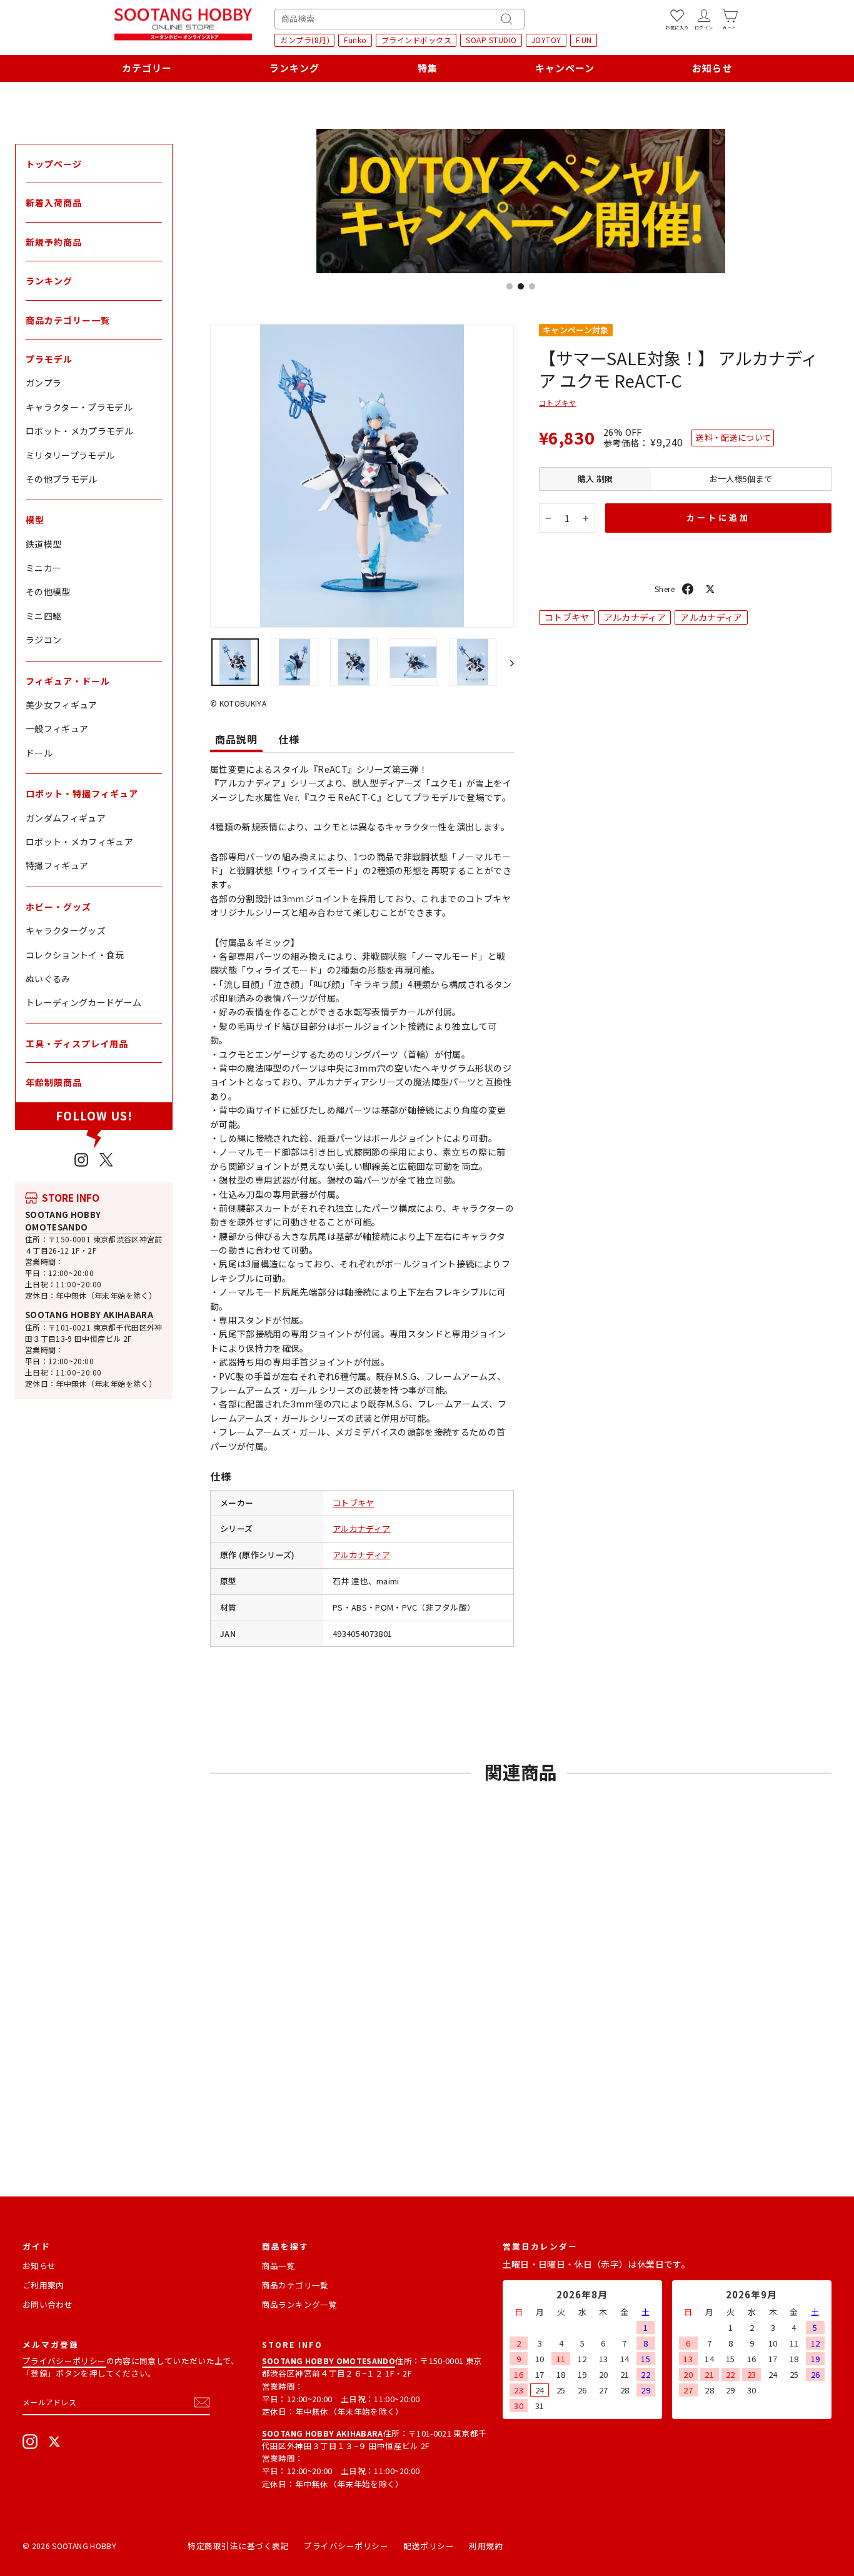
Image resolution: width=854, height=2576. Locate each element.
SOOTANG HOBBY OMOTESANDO (63, 1221)
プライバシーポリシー (64, 2361)
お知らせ (712, 68)
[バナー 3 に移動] (532, 286)
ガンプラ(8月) (305, 40)
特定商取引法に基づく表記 (238, 2546)
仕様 (289, 739)
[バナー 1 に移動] (510, 286)
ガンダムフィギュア (66, 818)
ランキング (294, 68)
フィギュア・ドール (68, 681)
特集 (428, 68)
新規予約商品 (54, 242)
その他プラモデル (62, 479)
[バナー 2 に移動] (521, 286)
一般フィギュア (57, 728)
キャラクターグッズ (66, 930)
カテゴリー (147, 68)
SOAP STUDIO (491, 40)
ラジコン (43, 640)
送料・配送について (733, 437)
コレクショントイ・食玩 (75, 955)
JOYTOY (546, 40)
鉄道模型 (43, 544)
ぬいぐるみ (48, 979)
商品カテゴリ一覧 (295, 2285)
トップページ (54, 164)
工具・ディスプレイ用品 (77, 1044)
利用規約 (486, 2546)
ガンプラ (43, 383)
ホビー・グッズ (58, 907)
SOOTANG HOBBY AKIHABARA (89, 1315)
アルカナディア (361, 1528)
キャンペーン (565, 68)
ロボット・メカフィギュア (79, 842)
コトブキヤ (354, 1503)
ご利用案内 (43, 2285)
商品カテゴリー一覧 (68, 320)
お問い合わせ (48, 2304)
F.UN (584, 40)
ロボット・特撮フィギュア (82, 793)
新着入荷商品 (54, 203)
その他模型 (48, 591)
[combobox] (399, 19)
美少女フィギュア (62, 705)
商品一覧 (279, 2266)
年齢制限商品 (54, 1082)
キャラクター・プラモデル (79, 407)
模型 (35, 520)
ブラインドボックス (417, 40)
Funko (355, 40)
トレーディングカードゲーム (84, 1002)
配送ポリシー (429, 2546)
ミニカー (43, 568)
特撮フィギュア (57, 865)
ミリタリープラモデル (70, 455)
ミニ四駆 (43, 616)
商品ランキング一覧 (299, 2304)
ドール (39, 753)
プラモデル (49, 359)
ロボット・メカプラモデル (79, 431)
